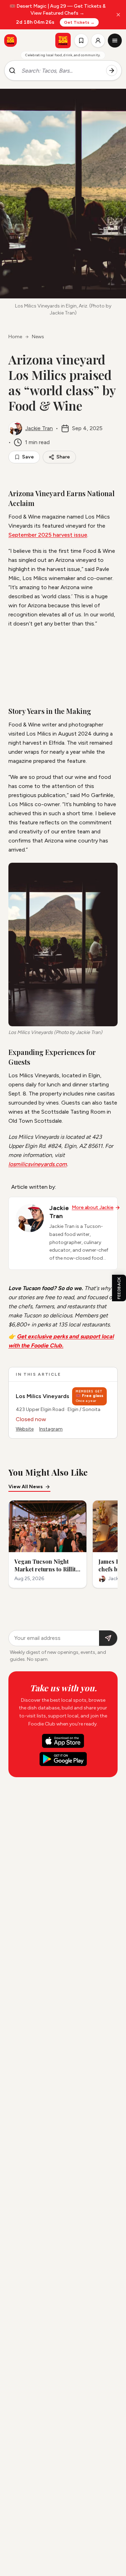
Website (25, 1429)
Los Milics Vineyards (43, 1396)
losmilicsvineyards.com (38, 1164)
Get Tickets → (79, 22)
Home (15, 337)
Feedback (119, 1288)
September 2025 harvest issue (48, 535)
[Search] (112, 71)
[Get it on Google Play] (63, 1759)
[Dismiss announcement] (118, 15)
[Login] (98, 41)
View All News (26, 1487)
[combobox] (61, 71)
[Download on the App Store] (63, 1741)
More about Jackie (93, 1207)
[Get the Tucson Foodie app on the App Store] (10, 41)
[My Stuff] (81, 41)
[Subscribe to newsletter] (108, 1638)
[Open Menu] (115, 41)
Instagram (51, 1429)
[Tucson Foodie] (63, 41)
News (38, 337)
